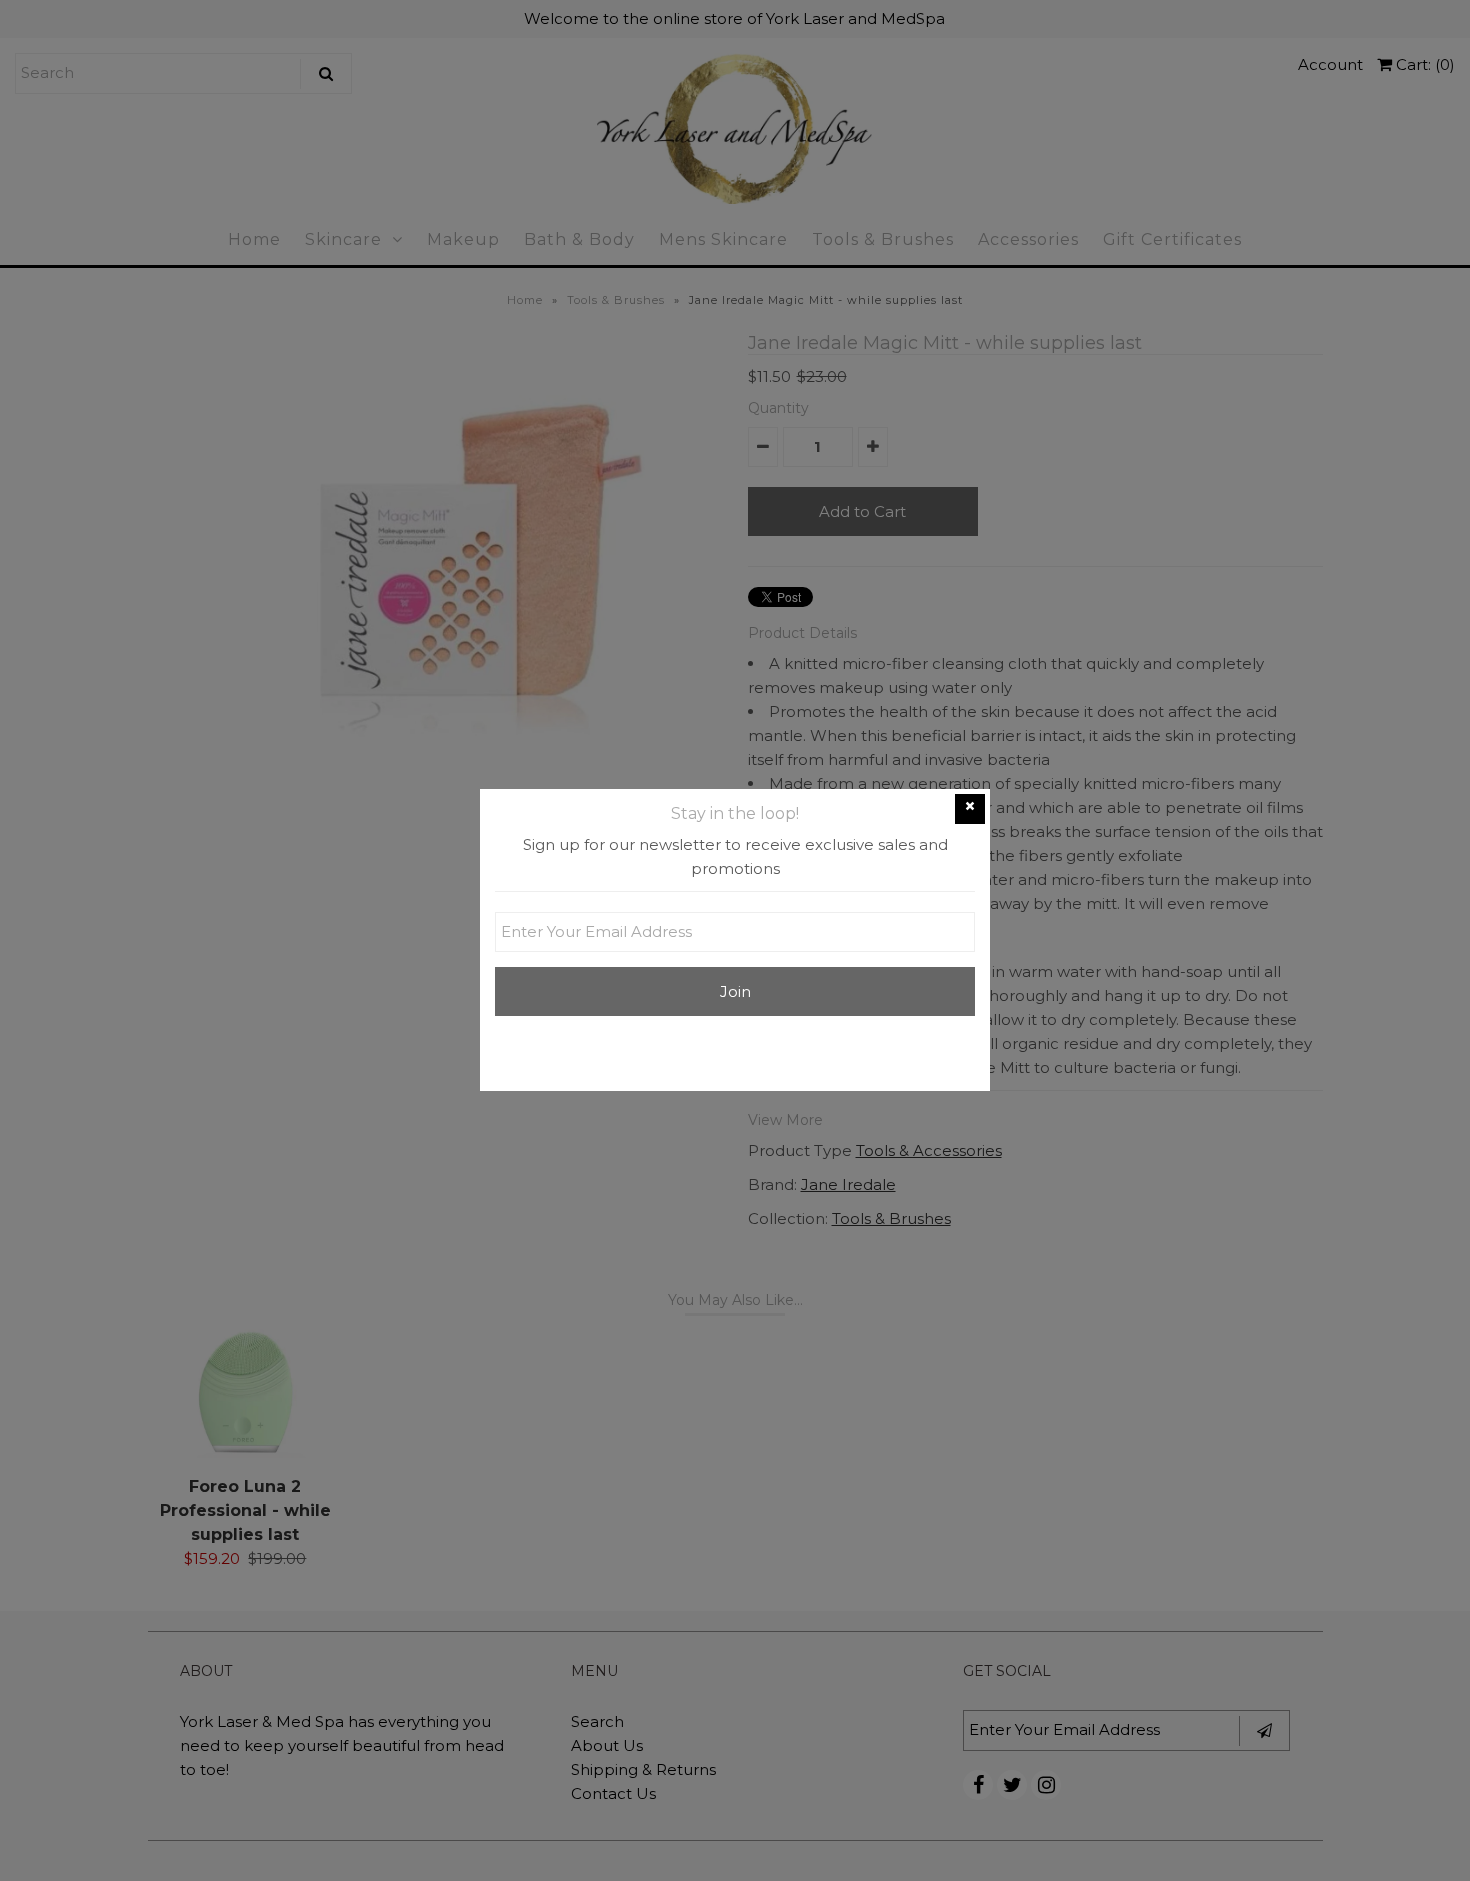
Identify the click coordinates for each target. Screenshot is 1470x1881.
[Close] (970, 809)
